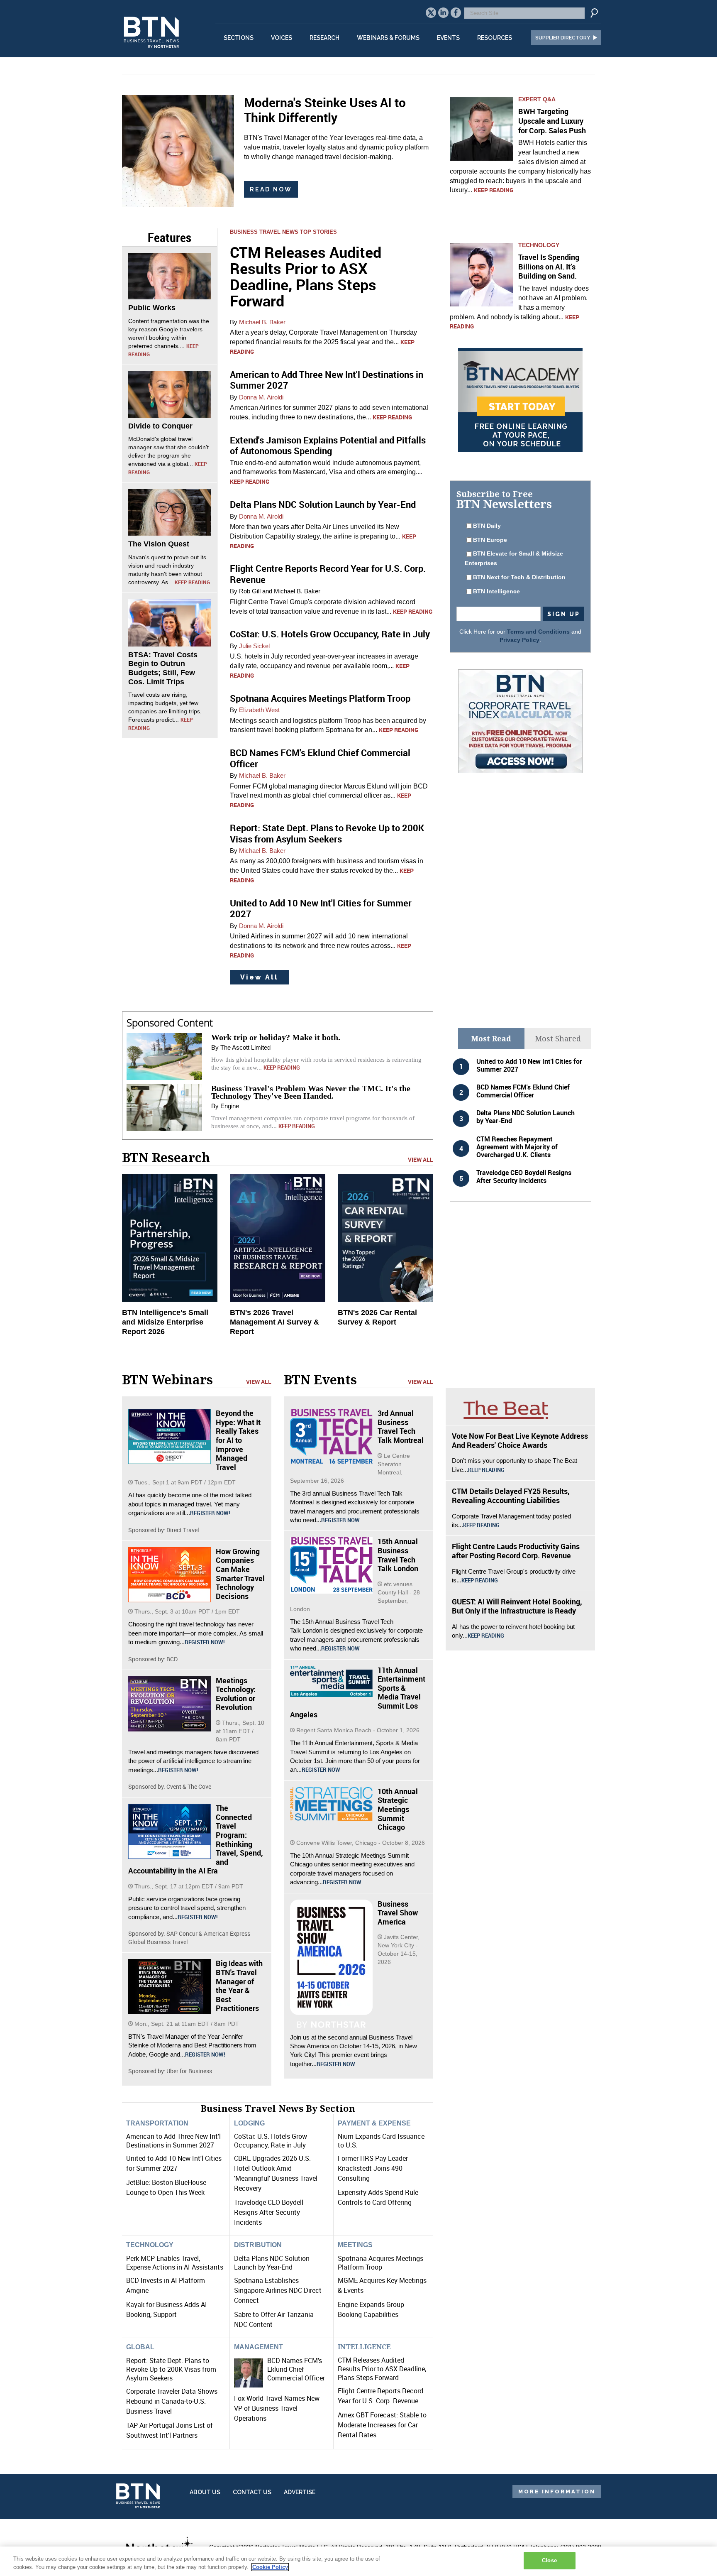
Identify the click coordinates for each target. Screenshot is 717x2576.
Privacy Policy (519, 640)
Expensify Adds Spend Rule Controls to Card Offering (378, 2197)
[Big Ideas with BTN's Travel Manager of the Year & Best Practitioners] (169, 1987)
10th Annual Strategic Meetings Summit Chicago (398, 1809)
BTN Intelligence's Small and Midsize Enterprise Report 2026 (165, 1322)
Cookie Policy (270, 2567)
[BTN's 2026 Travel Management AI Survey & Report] (278, 1238)
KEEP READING (192, 582)
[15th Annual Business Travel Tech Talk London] (331, 1565)
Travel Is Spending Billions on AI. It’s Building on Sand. (549, 266)
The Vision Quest (159, 544)
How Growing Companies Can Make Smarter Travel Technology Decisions (240, 1574)
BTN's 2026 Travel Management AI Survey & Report (274, 1322)
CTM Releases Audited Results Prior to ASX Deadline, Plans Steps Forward (306, 276)
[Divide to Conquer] (169, 394)
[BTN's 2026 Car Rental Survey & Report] (385, 1238)
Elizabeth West (259, 710)
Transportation (157, 2123)
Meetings (355, 2245)
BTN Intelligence (496, 591)
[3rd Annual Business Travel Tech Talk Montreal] (331, 1436)
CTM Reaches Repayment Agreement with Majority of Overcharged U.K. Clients (517, 1147)
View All (259, 977)
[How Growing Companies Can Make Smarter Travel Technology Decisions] (169, 1575)
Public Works (152, 308)
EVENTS (448, 38)
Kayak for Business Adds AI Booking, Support (167, 2309)
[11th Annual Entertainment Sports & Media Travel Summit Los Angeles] (331, 1681)
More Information (557, 2492)
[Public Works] (169, 276)
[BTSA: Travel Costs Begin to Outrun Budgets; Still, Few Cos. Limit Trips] (169, 622)
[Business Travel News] (153, 53)
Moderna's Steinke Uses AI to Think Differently (325, 110)
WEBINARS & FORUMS (388, 38)
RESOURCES (495, 38)
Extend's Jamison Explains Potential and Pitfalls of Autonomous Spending (328, 445)
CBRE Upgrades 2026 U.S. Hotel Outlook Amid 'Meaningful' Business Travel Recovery (276, 2173)
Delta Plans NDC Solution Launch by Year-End (323, 504)
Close (549, 2560)
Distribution (258, 2245)
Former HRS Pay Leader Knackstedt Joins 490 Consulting (373, 2168)
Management (259, 2347)
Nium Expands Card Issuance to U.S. (381, 2141)
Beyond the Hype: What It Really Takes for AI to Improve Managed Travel (238, 1440)
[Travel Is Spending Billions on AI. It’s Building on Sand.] (482, 275)
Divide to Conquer (160, 426)
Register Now (340, 1520)
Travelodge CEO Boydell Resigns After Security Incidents (524, 1177)
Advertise (300, 2492)
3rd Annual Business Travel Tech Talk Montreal (401, 1426)
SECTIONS (239, 38)
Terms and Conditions (538, 632)
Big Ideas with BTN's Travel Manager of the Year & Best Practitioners (239, 1986)
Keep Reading (494, 190)
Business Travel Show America (398, 1913)
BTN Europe (490, 540)
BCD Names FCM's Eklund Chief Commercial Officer (320, 758)
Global (140, 2347)
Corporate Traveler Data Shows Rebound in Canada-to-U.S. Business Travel (172, 2401)
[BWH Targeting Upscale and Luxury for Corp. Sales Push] (482, 129)
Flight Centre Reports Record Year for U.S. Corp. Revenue (328, 574)
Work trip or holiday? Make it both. (276, 1037)
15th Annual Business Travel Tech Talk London (398, 1555)
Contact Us (252, 2492)
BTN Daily (487, 526)
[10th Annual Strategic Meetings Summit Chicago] (331, 1804)
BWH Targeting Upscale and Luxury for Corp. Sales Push (552, 121)
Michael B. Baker (262, 322)
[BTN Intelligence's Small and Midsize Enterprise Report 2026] (170, 1238)
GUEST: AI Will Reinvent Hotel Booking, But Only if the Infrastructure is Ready (517, 1606)
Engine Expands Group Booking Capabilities (371, 2309)
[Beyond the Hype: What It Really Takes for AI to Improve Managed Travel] (169, 1436)
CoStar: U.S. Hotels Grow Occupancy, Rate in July (330, 634)
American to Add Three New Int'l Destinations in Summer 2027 (327, 380)
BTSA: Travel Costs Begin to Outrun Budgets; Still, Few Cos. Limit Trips (163, 668)
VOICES (282, 38)
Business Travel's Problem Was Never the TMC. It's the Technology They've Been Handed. (311, 1092)
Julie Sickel (254, 646)
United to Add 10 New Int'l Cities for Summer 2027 (321, 908)
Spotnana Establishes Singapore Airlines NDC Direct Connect (278, 2290)
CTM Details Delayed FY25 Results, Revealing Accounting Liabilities (511, 1496)
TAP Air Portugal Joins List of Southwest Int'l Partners (169, 2430)
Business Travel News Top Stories (283, 232)
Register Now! (210, 1513)
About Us (205, 2492)
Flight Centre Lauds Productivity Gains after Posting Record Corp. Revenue (516, 1551)
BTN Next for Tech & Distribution (519, 577)
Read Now (271, 189)
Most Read (491, 1038)
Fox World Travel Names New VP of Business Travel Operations (277, 2408)
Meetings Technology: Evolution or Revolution (236, 1694)
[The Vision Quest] (169, 512)
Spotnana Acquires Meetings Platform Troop (320, 698)
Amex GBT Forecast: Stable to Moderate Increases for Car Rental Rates (382, 2425)
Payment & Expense (374, 2123)
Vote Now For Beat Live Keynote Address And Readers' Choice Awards (520, 1440)
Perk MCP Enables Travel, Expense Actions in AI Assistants (175, 2263)
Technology (539, 245)
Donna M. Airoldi (261, 397)
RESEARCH (324, 38)
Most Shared (558, 1038)
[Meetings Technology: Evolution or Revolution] (169, 1704)
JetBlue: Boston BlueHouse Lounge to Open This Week (166, 2187)
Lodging (249, 2123)
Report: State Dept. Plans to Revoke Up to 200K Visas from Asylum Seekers (327, 833)
